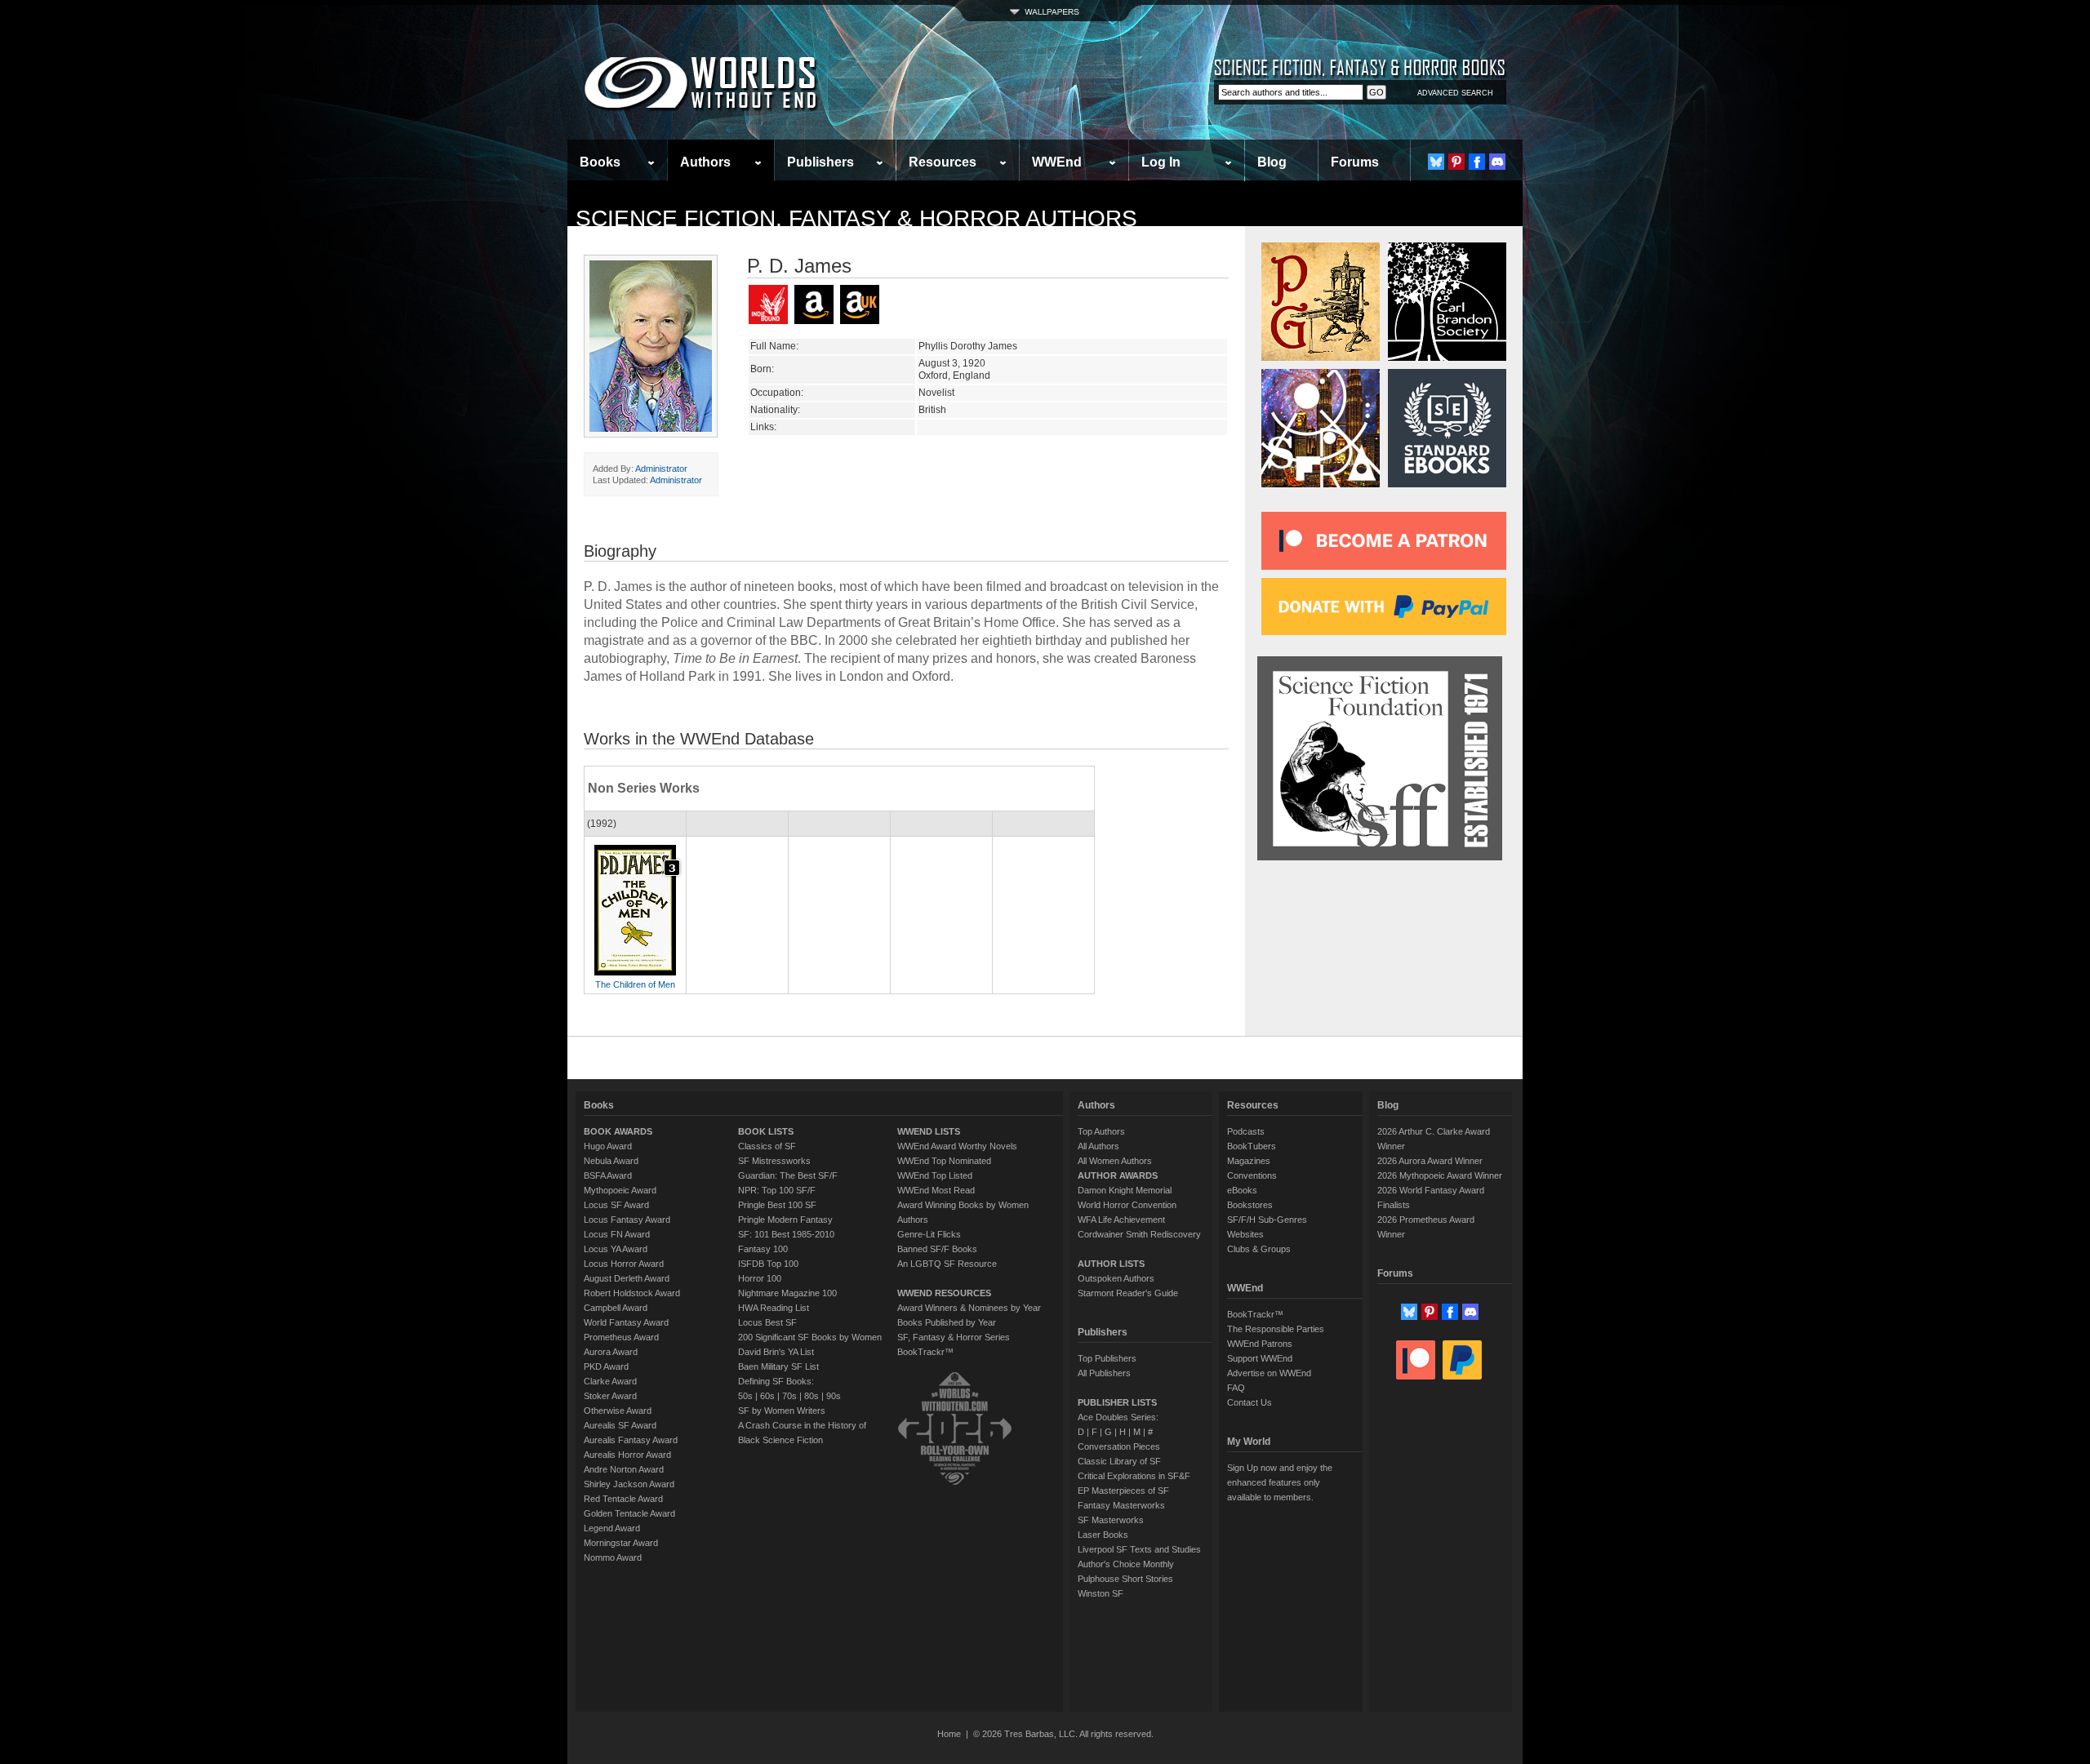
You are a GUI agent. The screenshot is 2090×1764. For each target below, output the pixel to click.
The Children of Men (635, 984)
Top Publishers (1107, 1358)
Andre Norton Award (624, 1469)
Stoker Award (610, 1396)
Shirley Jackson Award (629, 1484)
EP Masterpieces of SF (1123, 1491)
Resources (943, 162)
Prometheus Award (621, 1337)
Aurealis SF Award (620, 1425)
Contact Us (1250, 1402)
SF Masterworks (1111, 1520)
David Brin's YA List (776, 1352)
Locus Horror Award (624, 1264)
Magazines (1249, 1161)
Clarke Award (610, 1381)
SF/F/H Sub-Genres (1267, 1220)
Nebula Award (611, 1161)
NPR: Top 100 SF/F (777, 1190)
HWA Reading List (774, 1308)
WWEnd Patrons (1260, 1344)
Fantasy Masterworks (1121, 1505)
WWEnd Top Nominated (944, 1161)
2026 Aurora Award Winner (1430, 1161)
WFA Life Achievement (1121, 1220)
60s (767, 1396)
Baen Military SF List (778, 1366)
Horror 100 (760, 1278)
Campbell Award (616, 1308)
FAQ (1236, 1388)
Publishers (820, 162)
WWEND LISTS (929, 1131)
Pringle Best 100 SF (777, 1205)
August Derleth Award (627, 1278)
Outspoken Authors (1116, 1278)
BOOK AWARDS (618, 1131)
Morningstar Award (621, 1543)
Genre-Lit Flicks (929, 1234)
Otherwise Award (618, 1411)
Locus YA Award (616, 1249)
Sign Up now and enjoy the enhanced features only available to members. (1280, 1482)
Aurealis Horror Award (627, 1455)
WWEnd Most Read (936, 1190)
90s (834, 1396)
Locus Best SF (767, 1322)
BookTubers (1252, 1146)
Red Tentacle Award (623, 1499)
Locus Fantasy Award (627, 1220)
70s (789, 1396)
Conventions (1252, 1175)
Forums (1355, 162)
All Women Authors (1115, 1161)
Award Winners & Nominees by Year (969, 1308)
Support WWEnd (1260, 1358)
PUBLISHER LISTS (1117, 1402)
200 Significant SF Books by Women (810, 1337)
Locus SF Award (616, 1205)
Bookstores (1250, 1205)
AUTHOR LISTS (1111, 1264)
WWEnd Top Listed (935, 1175)
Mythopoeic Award (620, 1190)
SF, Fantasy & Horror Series (954, 1337)
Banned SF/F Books (937, 1249)
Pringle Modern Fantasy (785, 1220)
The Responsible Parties (1276, 1329)
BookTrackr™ (925, 1352)
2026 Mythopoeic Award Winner (1440, 1175)
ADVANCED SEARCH (1455, 93)
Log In (1161, 162)
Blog (1272, 162)
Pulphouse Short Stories (1125, 1579)
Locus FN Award (617, 1234)
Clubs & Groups (1259, 1249)
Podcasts (1246, 1131)
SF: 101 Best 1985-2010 (786, 1234)
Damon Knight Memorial (1125, 1190)
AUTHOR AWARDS (1118, 1175)
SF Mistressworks (774, 1161)
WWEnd (1057, 162)
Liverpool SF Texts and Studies (1139, 1549)
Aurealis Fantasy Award (631, 1440)
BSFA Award (608, 1175)
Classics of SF (767, 1146)
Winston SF (1101, 1593)
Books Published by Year (947, 1322)
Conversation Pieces (1119, 1446)
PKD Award (606, 1366)
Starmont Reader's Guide (1128, 1293)
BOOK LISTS (766, 1131)
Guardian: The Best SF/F (788, 1175)
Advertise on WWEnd (1269, 1373)
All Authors (1098, 1146)
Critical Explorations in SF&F (1134, 1476)
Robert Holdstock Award (632, 1293)
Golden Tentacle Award (629, 1513)
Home (949, 1734)
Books (600, 162)
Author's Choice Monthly (1126, 1564)
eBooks (1242, 1190)
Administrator (661, 469)
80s (812, 1396)
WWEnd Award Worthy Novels (957, 1146)
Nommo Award (613, 1557)
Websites (1245, 1234)
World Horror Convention (1127, 1205)
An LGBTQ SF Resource (947, 1264)
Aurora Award (611, 1352)
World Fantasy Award (626, 1322)
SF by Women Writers (782, 1411)
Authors (705, 162)
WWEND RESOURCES (944, 1293)
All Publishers (1104, 1373)
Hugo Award (608, 1146)
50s (745, 1396)
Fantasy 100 (763, 1249)
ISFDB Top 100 (768, 1264)
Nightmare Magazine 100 (787, 1293)
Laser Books (1103, 1535)
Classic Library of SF (1119, 1461)
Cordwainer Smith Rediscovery (1139, 1234)
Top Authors (1101, 1131)
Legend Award (612, 1528)
